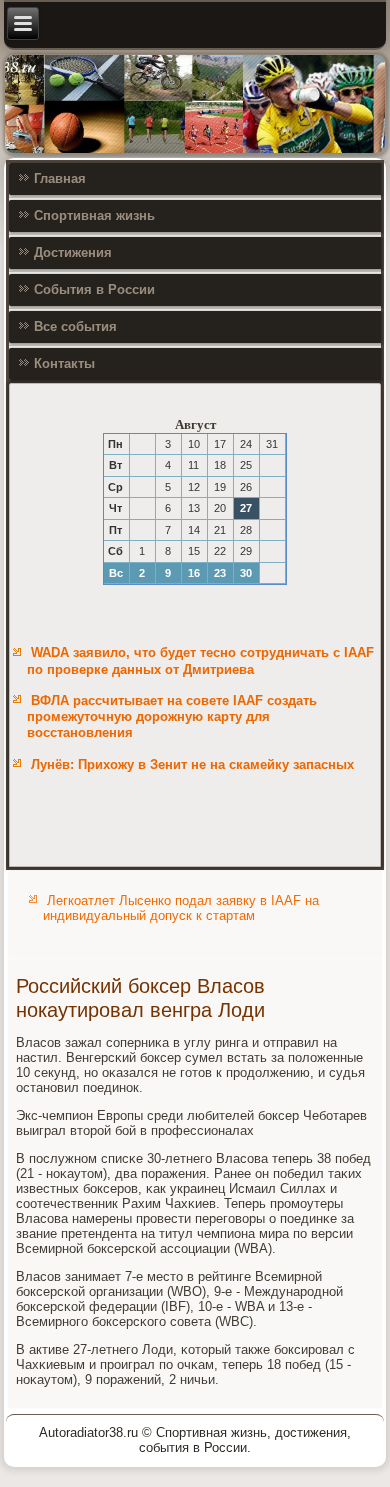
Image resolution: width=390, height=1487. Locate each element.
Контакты (64, 363)
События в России (94, 289)
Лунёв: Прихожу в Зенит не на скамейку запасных (192, 764)
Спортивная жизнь (94, 215)
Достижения (73, 252)
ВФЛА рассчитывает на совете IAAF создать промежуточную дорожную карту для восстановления (172, 717)
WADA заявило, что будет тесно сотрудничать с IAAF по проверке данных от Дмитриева (200, 660)
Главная (60, 178)
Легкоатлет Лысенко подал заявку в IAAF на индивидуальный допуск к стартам (181, 908)
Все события (75, 326)
